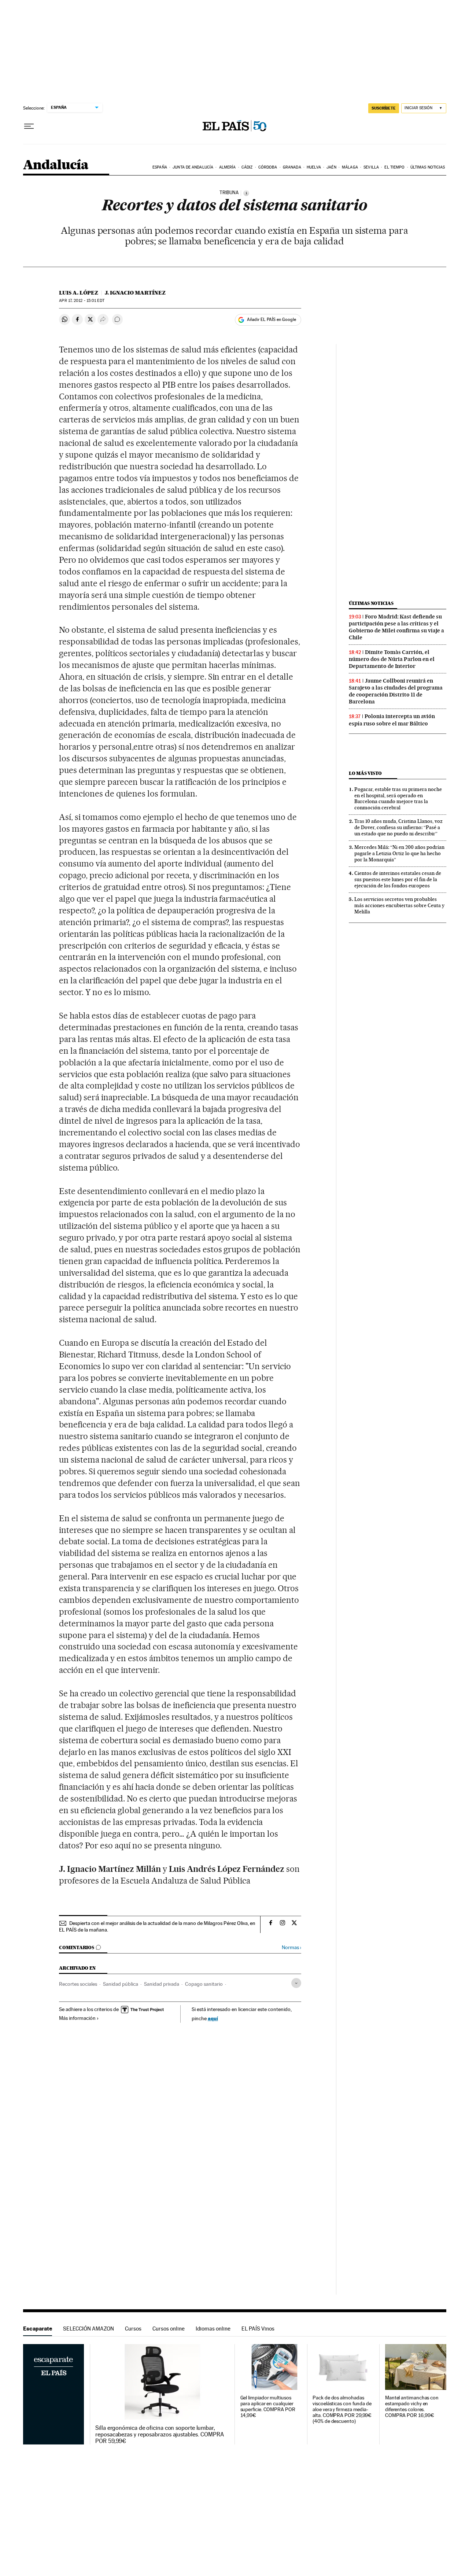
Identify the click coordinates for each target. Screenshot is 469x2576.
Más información (77, 2018)
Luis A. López (79, 293)
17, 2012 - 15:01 (82, 301)
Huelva (314, 167)
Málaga (350, 167)
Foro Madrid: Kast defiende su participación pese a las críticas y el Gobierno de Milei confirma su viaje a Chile (396, 627)
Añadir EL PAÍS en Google (272, 319)
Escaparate (38, 2329)
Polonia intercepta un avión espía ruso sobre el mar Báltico (392, 720)
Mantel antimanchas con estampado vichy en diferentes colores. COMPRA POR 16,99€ (412, 2407)
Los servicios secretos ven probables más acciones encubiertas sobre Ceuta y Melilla (399, 905)
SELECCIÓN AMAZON (88, 2329)
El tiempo (394, 167)
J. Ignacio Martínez (135, 293)
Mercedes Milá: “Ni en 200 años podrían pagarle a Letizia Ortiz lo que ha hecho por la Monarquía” (399, 853)
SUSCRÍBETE (384, 108)
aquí (213, 2018)
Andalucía (56, 165)
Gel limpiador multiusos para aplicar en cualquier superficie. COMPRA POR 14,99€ (268, 2407)
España (160, 167)
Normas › (291, 1947)
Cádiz (247, 167)
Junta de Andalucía (193, 167)
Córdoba (268, 167)
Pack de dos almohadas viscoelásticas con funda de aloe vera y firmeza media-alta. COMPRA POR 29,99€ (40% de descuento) (342, 2409)
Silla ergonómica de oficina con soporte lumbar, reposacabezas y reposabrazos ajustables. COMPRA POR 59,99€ (160, 2435)
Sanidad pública (121, 1984)
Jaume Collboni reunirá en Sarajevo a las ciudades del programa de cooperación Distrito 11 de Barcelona (396, 691)
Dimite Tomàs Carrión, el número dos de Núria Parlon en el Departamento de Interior (392, 659)
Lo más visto (365, 773)
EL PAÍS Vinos (258, 2329)
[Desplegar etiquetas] (296, 1983)
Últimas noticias (428, 167)
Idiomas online (213, 2329)
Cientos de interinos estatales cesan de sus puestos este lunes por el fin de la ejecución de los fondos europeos (398, 879)
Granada (292, 167)
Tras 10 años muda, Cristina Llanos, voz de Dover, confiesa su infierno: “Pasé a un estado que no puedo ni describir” (398, 827)
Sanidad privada (162, 1984)
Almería (228, 167)
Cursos (133, 2329)
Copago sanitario (204, 1984)
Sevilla (371, 167)
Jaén (331, 167)
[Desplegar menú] (29, 126)
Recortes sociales (78, 1984)
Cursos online (169, 2329)
